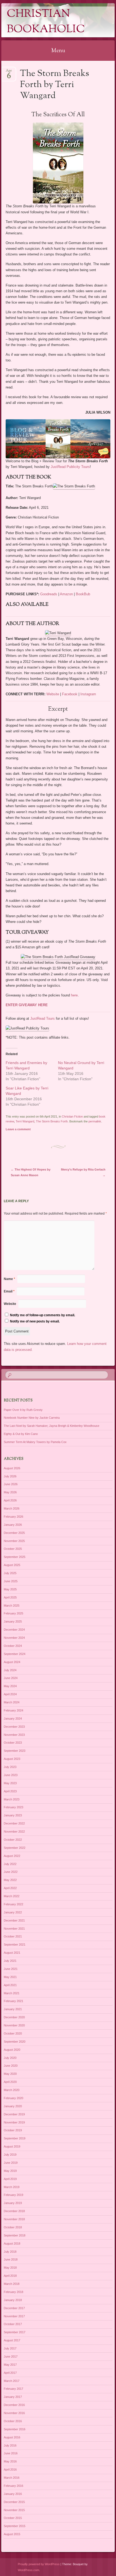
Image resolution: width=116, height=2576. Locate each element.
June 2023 (11, 1775)
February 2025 (13, 1613)
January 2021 (13, 2009)
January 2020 (13, 2106)
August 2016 (12, 2437)
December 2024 (14, 1630)
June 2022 (11, 1872)
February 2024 (13, 1710)
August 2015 (12, 2534)
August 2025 (12, 1565)
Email (9, 1291)
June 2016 (11, 2453)
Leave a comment (18, 1129)
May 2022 (10, 1880)
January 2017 (13, 2397)
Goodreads (49, 594)
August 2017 (12, 2340)
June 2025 (11, 1581)
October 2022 (13, 1840)
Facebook (70, 694)
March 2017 (12, 2381)
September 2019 (15, 2138)
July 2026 (10, 1476)
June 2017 (11, 2356)
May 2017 (10, 2365)
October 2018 (13, 2227)
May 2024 (10, 1686)
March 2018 (12, 2284)
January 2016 (13, 2494)
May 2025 (10, 1589)
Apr (9, 72)
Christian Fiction (72, 1116)
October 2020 (13, 2033)
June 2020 (11, 2066)
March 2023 (12, 1799)
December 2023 (14, 1727)
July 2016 (10, 2445)
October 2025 (13, 1549)
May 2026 (10, 1492)
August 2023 (12, 1759)
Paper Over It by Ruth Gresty (23, 1410)
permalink (95, 1121)
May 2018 (10, 2268)
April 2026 (10, 1500)
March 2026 (12, 1508)
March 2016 (12, 2478)
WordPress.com (28, 2570)
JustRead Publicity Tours (70, 467)
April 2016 (10, 2469)
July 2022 (10, 1864)
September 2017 (15, 2332)
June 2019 (11, 2163)
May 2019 (10, 2171)
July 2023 (10, 1767)
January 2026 (13, 1525)
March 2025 (12, 1606)
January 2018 (13, 2300)
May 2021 (10, 1977)
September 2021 (15, 1945)
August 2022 (12, 1856)
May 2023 (10, 1783)
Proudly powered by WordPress (39, 2564)
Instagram (88, 694)
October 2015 (13, 2518)
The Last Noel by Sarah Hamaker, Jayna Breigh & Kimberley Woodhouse (52, 1426)
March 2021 (12, 1993)
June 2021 (11, 1969)
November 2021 (14, 1929)
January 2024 (13, 1719)
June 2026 (11, 1484)
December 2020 (14, 2017)
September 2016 (15, 2429)
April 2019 (10, 2179)
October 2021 (13, 1936)
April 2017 (10, 2373)
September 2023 (15, 1751)
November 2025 (14, 1541)
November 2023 (14, 1735)
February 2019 (13, 2195)
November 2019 (14, 2122)
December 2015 (14, 2502)
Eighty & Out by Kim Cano (21, 1434)
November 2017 (14, 2316)
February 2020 (13, 2098)
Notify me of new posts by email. (35, 1321)
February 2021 (13, 2001)
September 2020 (15, 2042)
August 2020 (12, 2050)
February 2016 (13, 2486)
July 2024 (10, 1670)
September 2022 (15, 1848)
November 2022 (14, 1832)
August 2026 (12, 1468)
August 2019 (12, 2146)
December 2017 (14, 2308)
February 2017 (13, 2389)
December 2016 (14, 2405)
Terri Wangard (25, 1121)
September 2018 (15, 2235)
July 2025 (10, 1573)
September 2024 (15, 1654)
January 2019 (13, 2203)
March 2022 (12, 1896)
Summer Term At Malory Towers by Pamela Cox (35, 1442)
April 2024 (10, 1694)
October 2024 (13, 1646)
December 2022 (14, 1823)
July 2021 (10, 1961)
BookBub (83, 594)
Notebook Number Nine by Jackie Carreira (32, 1418)
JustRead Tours (42, 1018)
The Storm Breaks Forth (52, 1121)
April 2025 (10, 1597)
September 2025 (15, 1557)
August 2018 (12, 2243)
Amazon (66, 594)
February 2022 (13, 1904)
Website (52, 694)
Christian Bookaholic (46, 22)
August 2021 (12, 1953)
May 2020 (10, 2074)
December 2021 (14, 1920)
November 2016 (14, 2413)
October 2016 (13, 2421)
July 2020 (10, 2058)
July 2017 (10, 2348)
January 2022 (13, 1912)
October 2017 (13, 2324)
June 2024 (11, 1678)
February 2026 (13, 1517)
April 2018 (10, 2276)
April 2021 (10, 1985)
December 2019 (14, 2114)
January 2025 (13, 1621)
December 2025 (14, 1533)
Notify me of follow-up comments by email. (42, 1315)
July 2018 (10, 2252)
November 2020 (14, 2025)
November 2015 (14, 2510)
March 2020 (12, 2090)
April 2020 (10, 2082)
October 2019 (13, 2130)
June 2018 (11, 2259)
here (74, 995)
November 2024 (14, 1638)
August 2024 (12, 1662)
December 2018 (14, 2211)
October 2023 (13, 1743)
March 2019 (12, 2187)
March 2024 (12, 1702)
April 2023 (10, 1791)
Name (9, 1279)
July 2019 (10, 2155)
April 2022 (10, 1888)
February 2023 (13, 1807)
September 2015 (15, 2526)
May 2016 (10, 2461)
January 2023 (13, 1815)
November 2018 (14, 2219)
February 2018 (13, 2292)
